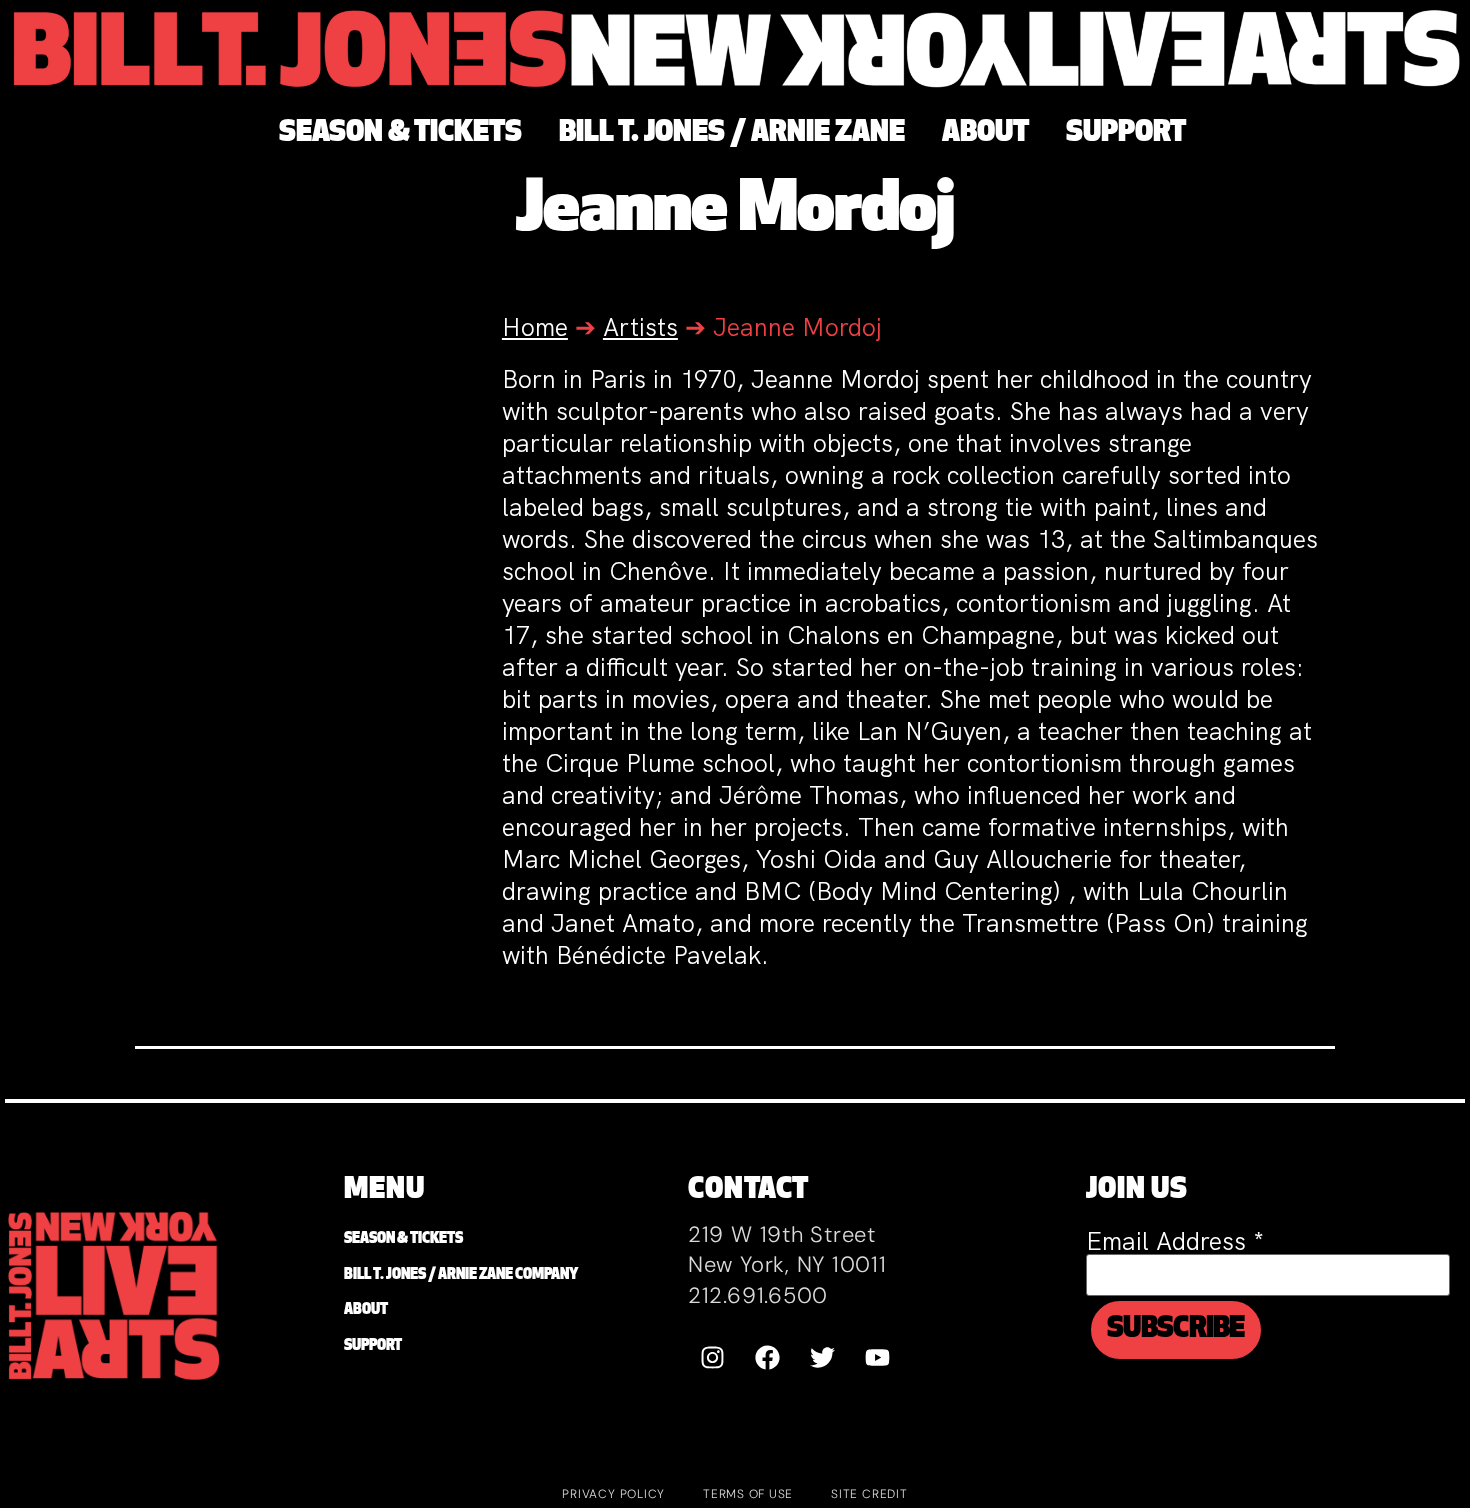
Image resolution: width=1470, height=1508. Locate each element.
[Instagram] (713, 1358)
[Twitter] (823, 1358)
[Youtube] (878, 1358)
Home (535, 327)
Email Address (1175, 1241)
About (366, 1310)
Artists (640, 327)
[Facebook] (768, 1358)
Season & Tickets (403, 1239)
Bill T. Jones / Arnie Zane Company (461, 1275)
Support (373, 1346)
